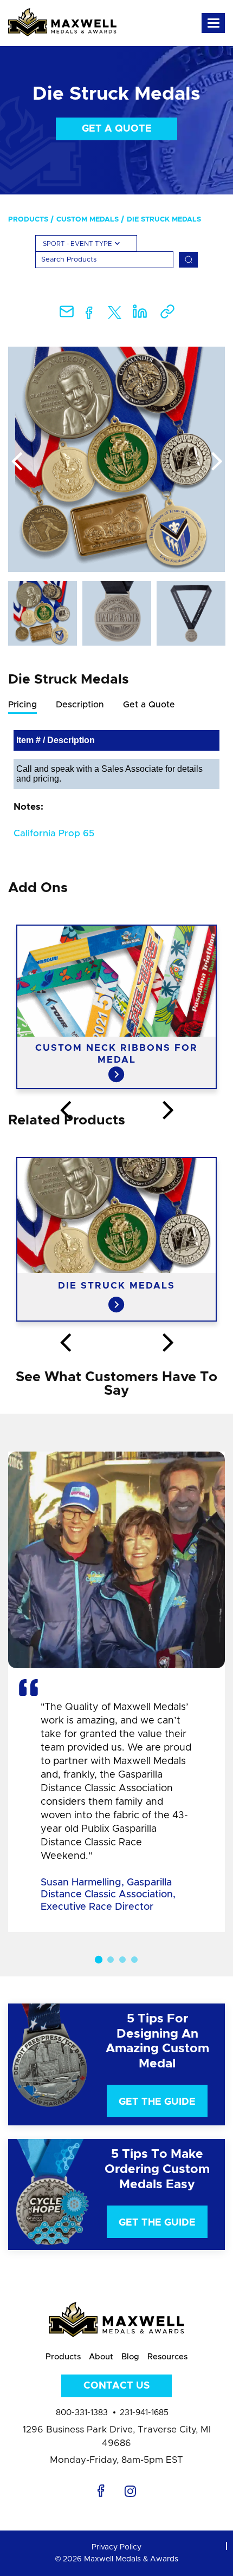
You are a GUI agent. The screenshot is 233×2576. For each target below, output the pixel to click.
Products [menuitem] (28, 220)
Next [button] (217, 462)
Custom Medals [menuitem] (88, 220)
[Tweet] (115, 315)
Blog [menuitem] (130, 2357)
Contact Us (116, 2386)
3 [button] (122, 1960)
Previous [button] (16, 462)
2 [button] (111, 1960)
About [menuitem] (101, 2357)
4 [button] (134, 1960)
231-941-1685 (144, 2413)
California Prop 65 (54, 833)
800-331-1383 (82, 2413)
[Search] (188, 260)
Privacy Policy (116, 2547)
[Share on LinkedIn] (140, 315)
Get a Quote (117, 129)
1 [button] (99, 1960)
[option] (116, 459)
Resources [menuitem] (167, 2357)
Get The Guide (157, 2102)
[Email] (67, 315)
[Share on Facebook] (89, 315)
